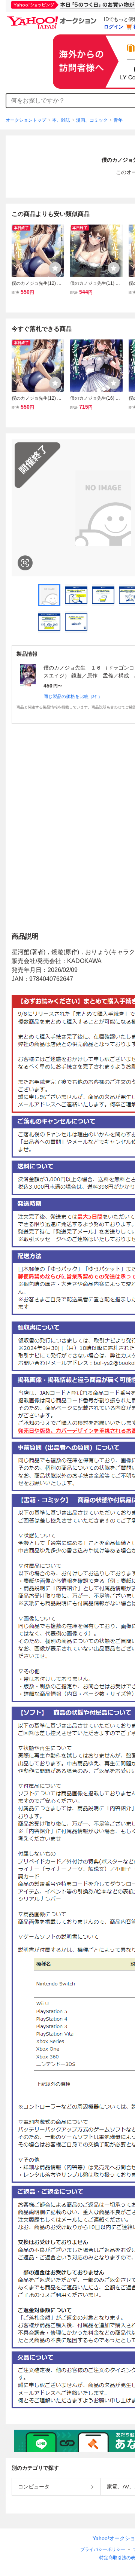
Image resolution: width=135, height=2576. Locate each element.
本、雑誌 (61, 120)
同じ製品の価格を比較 (73, 696)
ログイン (114, 27)
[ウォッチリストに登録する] (55, 268)
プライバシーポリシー (103, 2549)
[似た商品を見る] (25, 563)
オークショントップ (26, 120)
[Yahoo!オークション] (53, 18)
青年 (118, 120)
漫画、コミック (92, 120)
